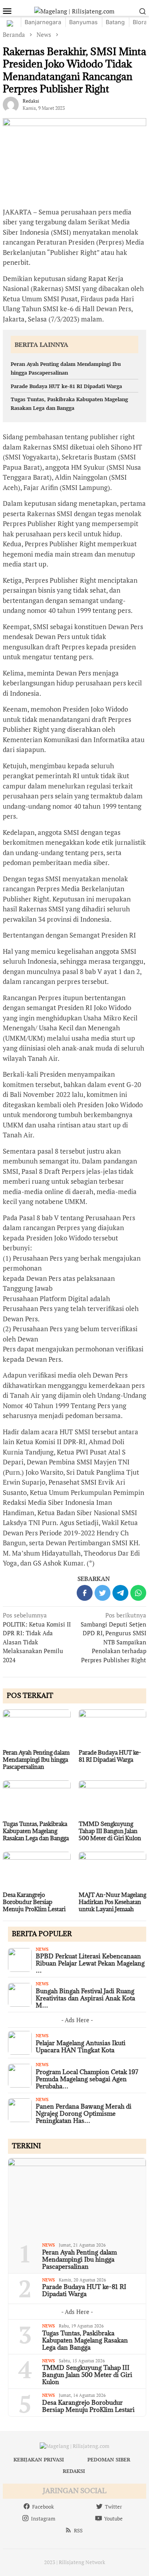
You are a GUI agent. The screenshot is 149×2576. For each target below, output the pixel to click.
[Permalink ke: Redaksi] (11, 104)
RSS (78, 2530)
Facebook (43, 2507)
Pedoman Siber (109, 2459)
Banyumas (83, 22)
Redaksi (74, 2471)
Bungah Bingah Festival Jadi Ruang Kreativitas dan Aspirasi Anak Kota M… (85, 1998)
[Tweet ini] (103, 1593)
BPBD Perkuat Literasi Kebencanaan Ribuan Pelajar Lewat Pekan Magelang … (90, 1963)
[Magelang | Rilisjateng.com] (74, 10)
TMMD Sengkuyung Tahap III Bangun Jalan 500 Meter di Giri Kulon (110, 1831)
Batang (115, 22)
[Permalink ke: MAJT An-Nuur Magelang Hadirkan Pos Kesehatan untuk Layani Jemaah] (113, 1871)
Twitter (113, 2507)
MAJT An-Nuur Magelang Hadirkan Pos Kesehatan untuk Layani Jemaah (112, 1902)
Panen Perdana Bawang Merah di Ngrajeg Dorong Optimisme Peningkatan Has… (84, 2113)
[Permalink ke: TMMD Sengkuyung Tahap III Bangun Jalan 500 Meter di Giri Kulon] (113, 1799)
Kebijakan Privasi (39, 2459)
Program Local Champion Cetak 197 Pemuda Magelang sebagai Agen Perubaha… (87, 2079)
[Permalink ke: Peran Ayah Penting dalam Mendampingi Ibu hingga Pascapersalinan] (37, 1728)
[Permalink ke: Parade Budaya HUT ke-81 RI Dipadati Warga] (113, 1728)
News (42, 1949)
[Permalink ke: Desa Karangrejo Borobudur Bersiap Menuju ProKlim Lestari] (37, 1871)
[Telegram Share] (120, 1593)
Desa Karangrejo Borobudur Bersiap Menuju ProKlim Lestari (34, 1902)
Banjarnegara (43, 22)
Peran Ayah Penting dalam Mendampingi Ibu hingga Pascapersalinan (36, 1760)
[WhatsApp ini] (138, 1593)
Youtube (113, 2519)
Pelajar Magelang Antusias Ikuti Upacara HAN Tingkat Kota (81, 2046)
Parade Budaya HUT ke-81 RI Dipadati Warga (66, 386)
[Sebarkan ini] (85, 1593)
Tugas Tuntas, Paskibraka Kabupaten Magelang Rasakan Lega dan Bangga (36, 1831)
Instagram (43, 2519)
